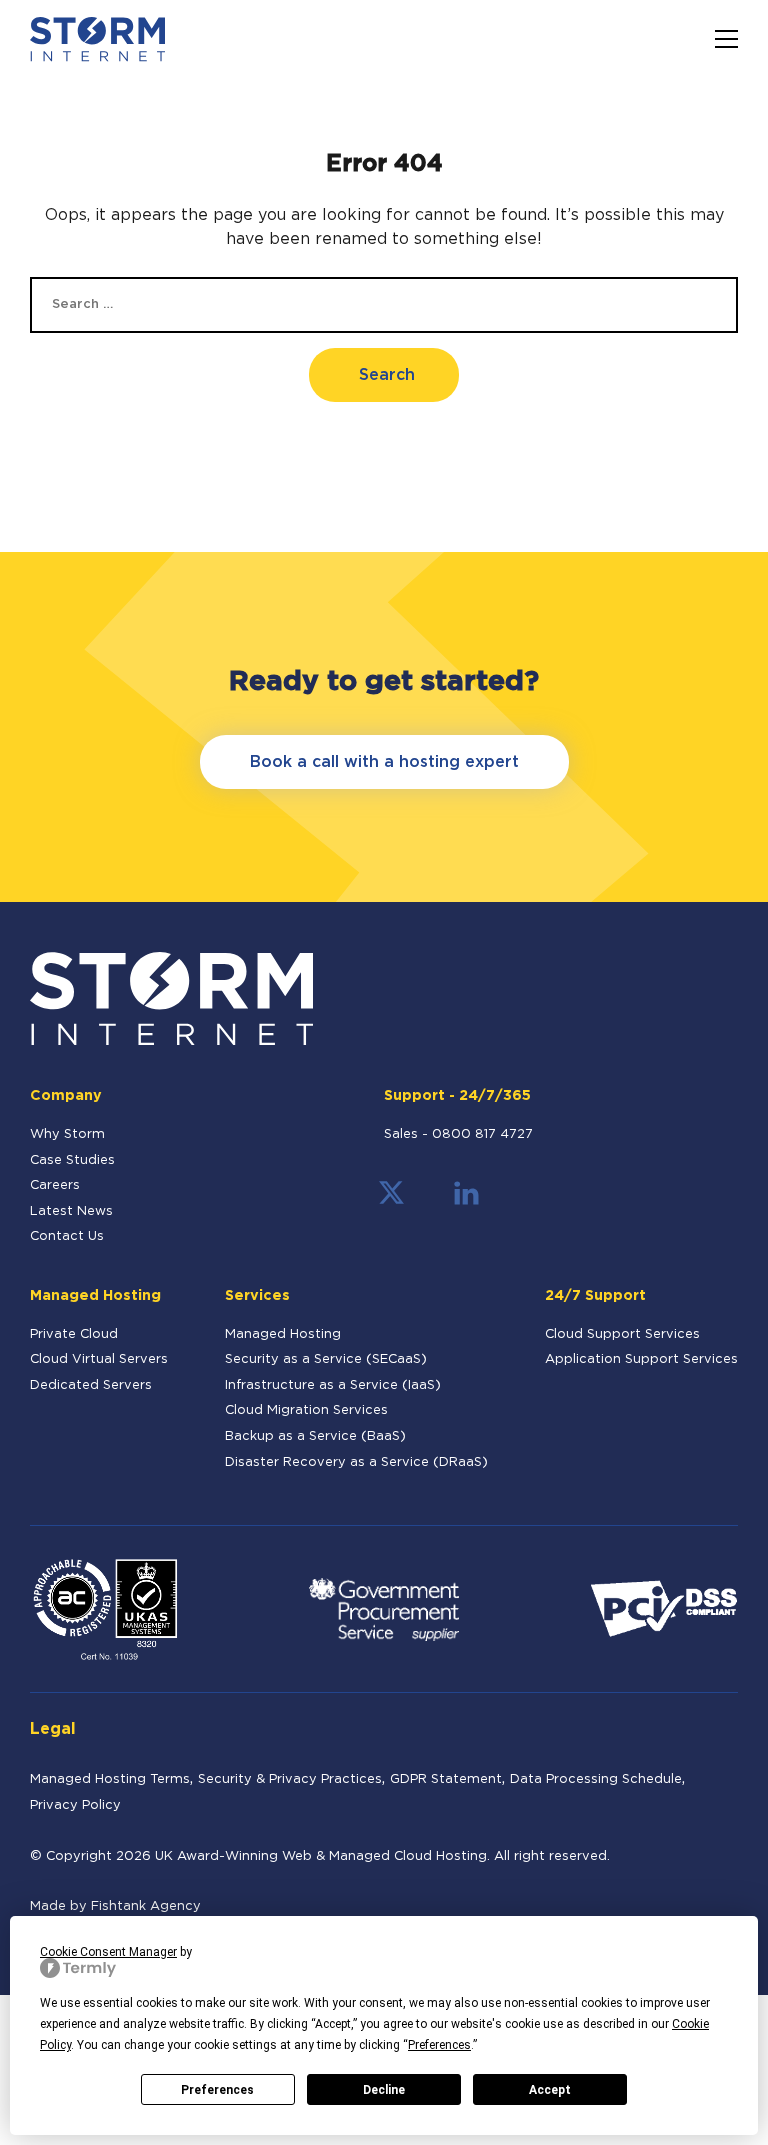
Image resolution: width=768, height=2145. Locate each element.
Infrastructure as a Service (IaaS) (333, 1385)
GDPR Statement (446, 1779)
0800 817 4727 (482, 1134)
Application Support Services (641, 1359)
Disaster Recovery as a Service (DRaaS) (356, 1462)
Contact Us (67, 1236)
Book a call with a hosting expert (384, 762)
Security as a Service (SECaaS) (326, 1359)
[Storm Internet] (97, 39)
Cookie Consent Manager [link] (108, 1952)
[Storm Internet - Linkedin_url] (466, 1201)
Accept (550, 2090)
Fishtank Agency (146, 1906)
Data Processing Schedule (596, 1779)
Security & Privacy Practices (290, 1779)
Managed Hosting (283, 1334)
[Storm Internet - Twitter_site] (391, 1201)
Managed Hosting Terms (110, 1779)
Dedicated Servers (91, 1385)
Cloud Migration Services (306, 1410)
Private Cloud (74, 1334)
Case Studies (72, 1160)
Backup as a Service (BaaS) (315, 1436)
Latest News (71, 1211)
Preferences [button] (439, 2045)
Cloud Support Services (622, 1334)
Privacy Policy (75, 1805)
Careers (55, 1185)
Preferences (217, 2090)
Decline (384, 2090)
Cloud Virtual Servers (99, 1359)
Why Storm (67, 1134)
